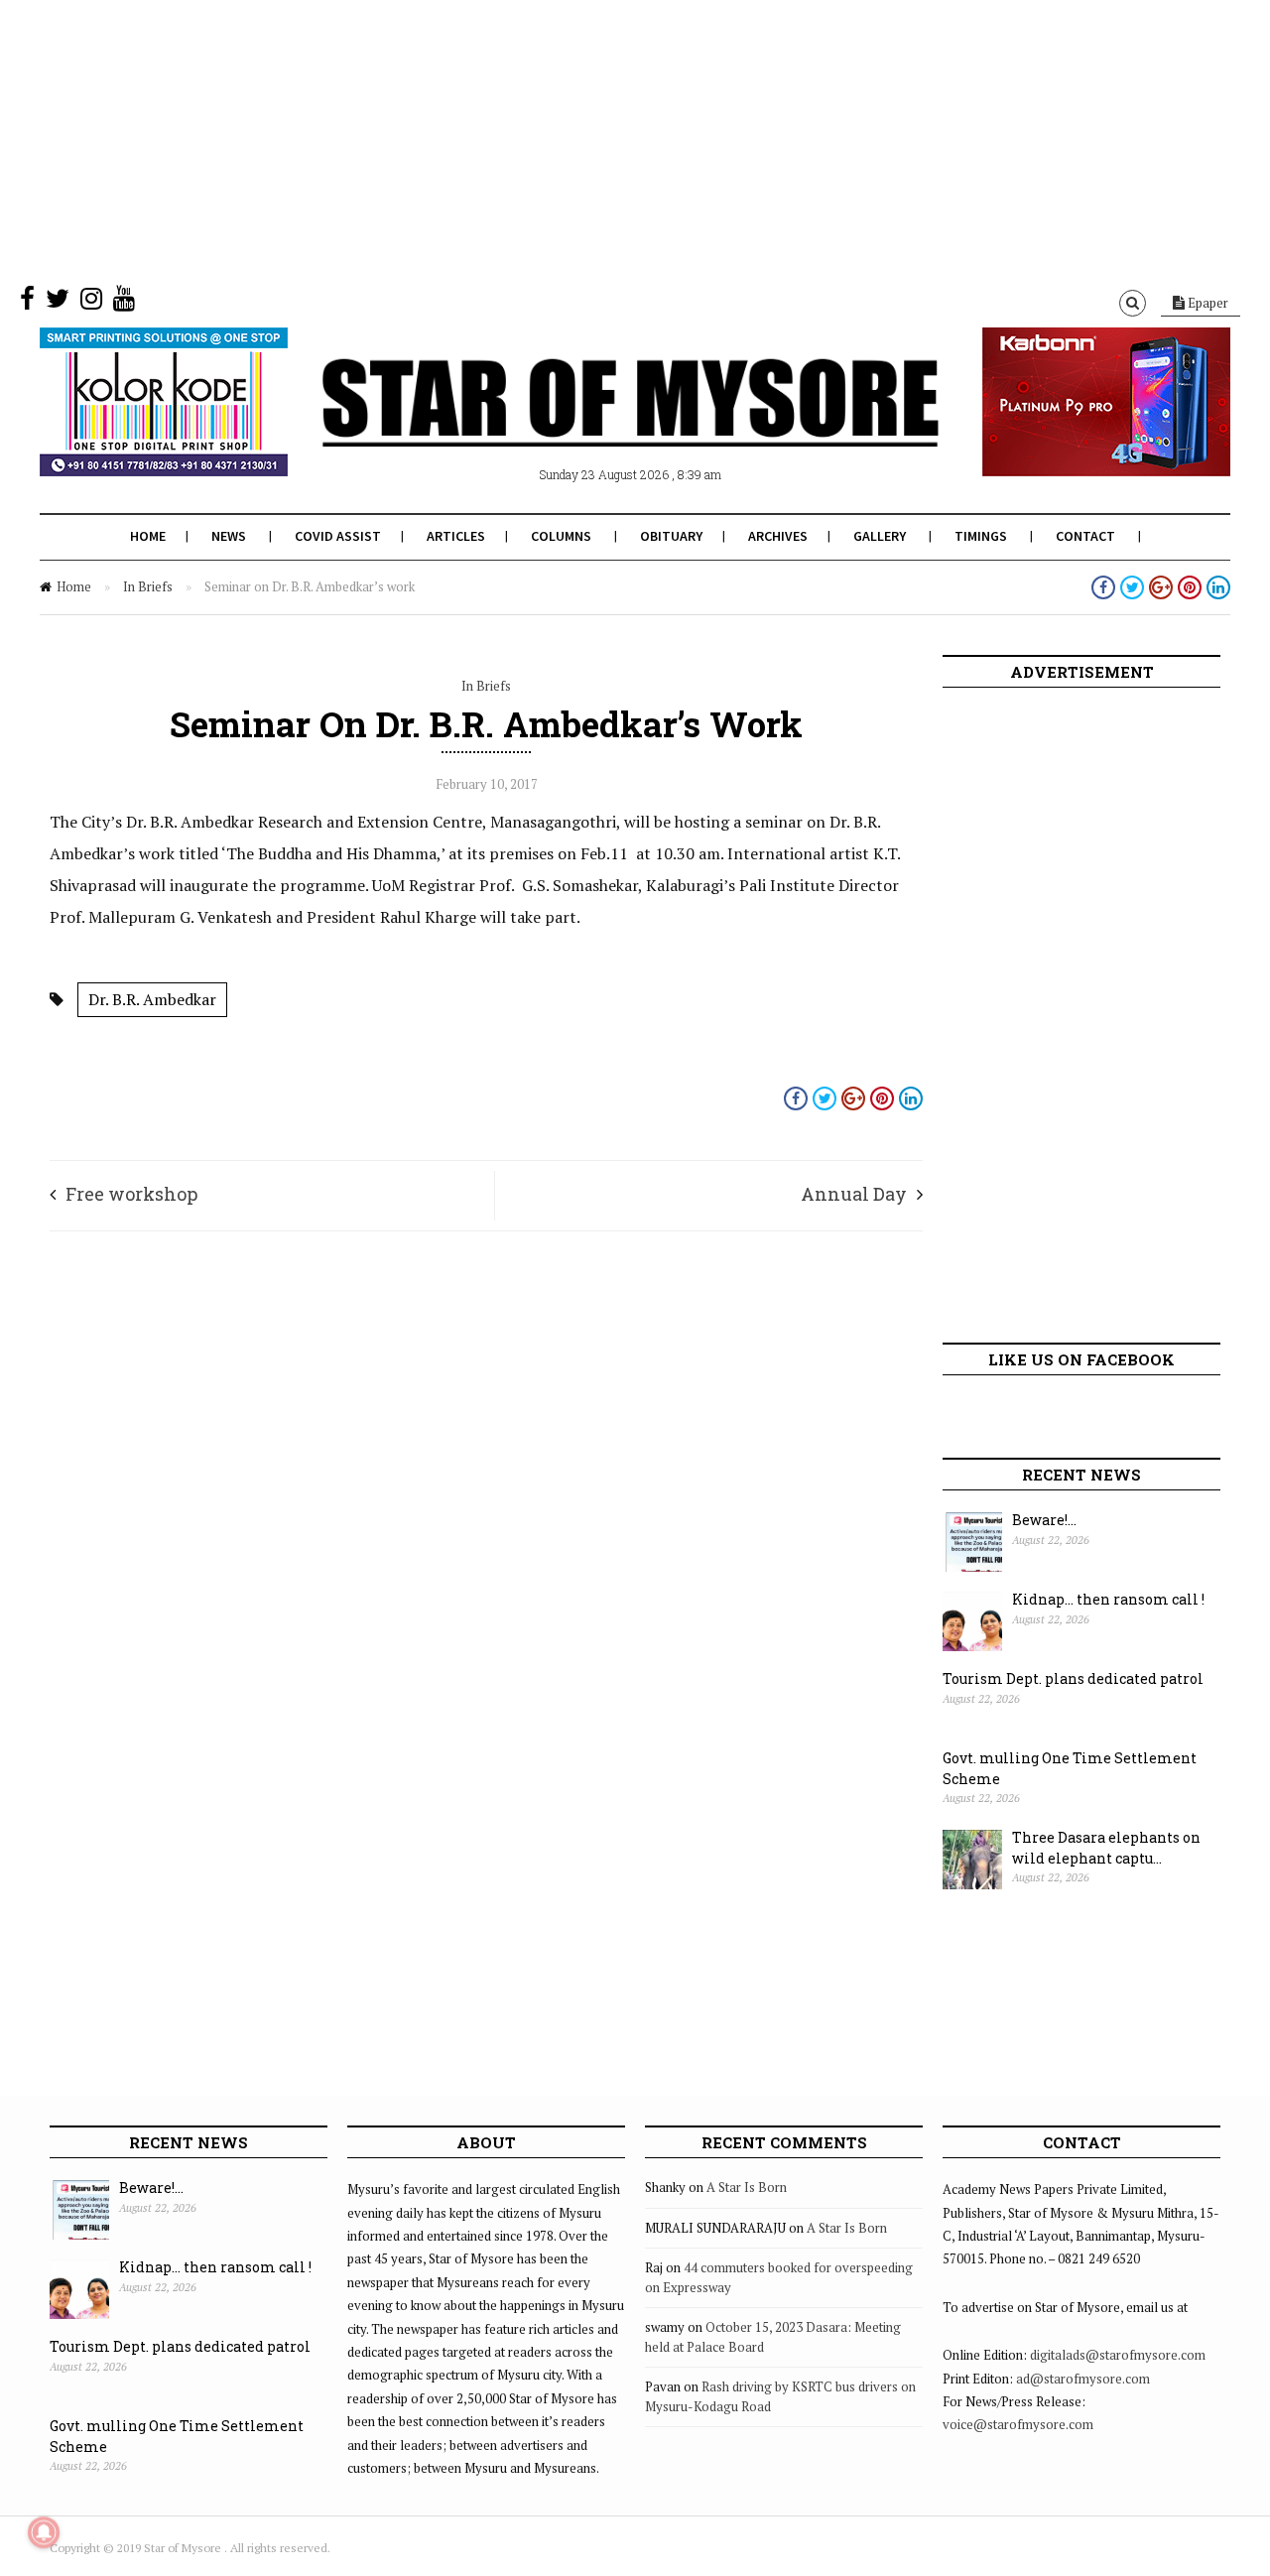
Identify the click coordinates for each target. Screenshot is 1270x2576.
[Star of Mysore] (585, 426)
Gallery (880, 536)
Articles (456, 536)
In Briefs (148, 586)
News (229, 536)
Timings (981, 536)
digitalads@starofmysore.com (1118, 2355)
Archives (778, 536)
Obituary (671, 536)
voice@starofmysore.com (1018, 2424)
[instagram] (91, 303)
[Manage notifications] (44, 2532)
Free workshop (131, 1194)
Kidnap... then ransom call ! (1108, 1599)
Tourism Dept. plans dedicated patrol (1073, 1678)
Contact (1085, 536)
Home (148, 536)
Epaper (1206, 303)
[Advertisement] (595, 139)
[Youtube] (124, 303)
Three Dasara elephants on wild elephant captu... (1106, 1848)
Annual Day (854, 1194)
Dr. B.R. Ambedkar (152, 999)
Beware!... (1044, 1520)
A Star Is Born (747, 2187)
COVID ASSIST (338, 536)
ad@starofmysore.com (1083, 2379)
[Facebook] (27, 303)
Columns (561, 536)
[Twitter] (58, 303)
